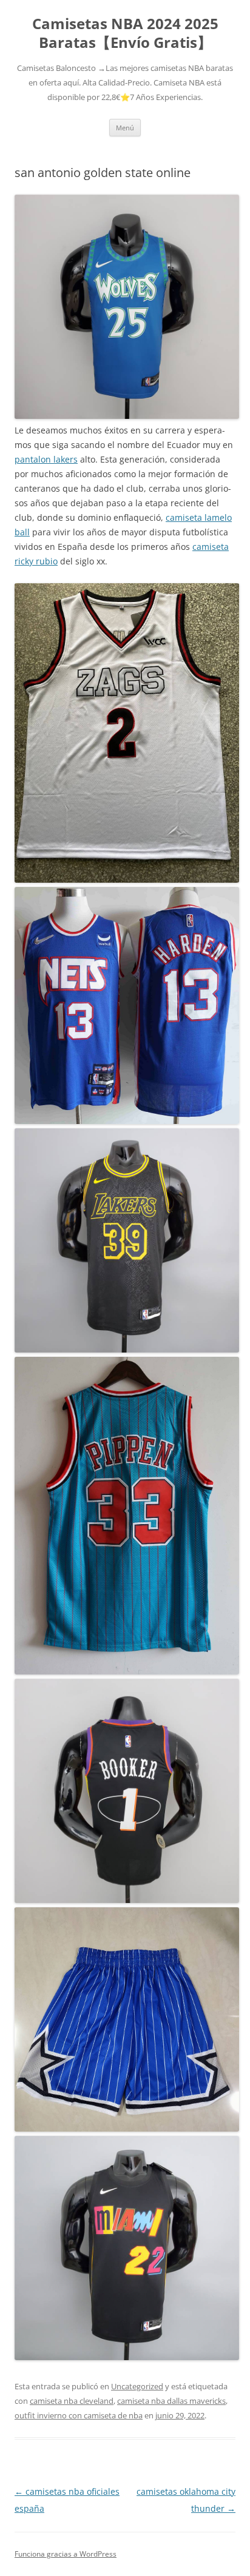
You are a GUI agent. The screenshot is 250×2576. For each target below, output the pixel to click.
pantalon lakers (46, 459)
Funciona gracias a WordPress (66, 2554)
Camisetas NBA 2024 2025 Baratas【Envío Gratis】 (125, 33)
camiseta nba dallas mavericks (171, 2401)
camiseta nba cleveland (72, 2401)
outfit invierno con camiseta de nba (79, 2415)
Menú (125, 128)
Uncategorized (137, 2386)
